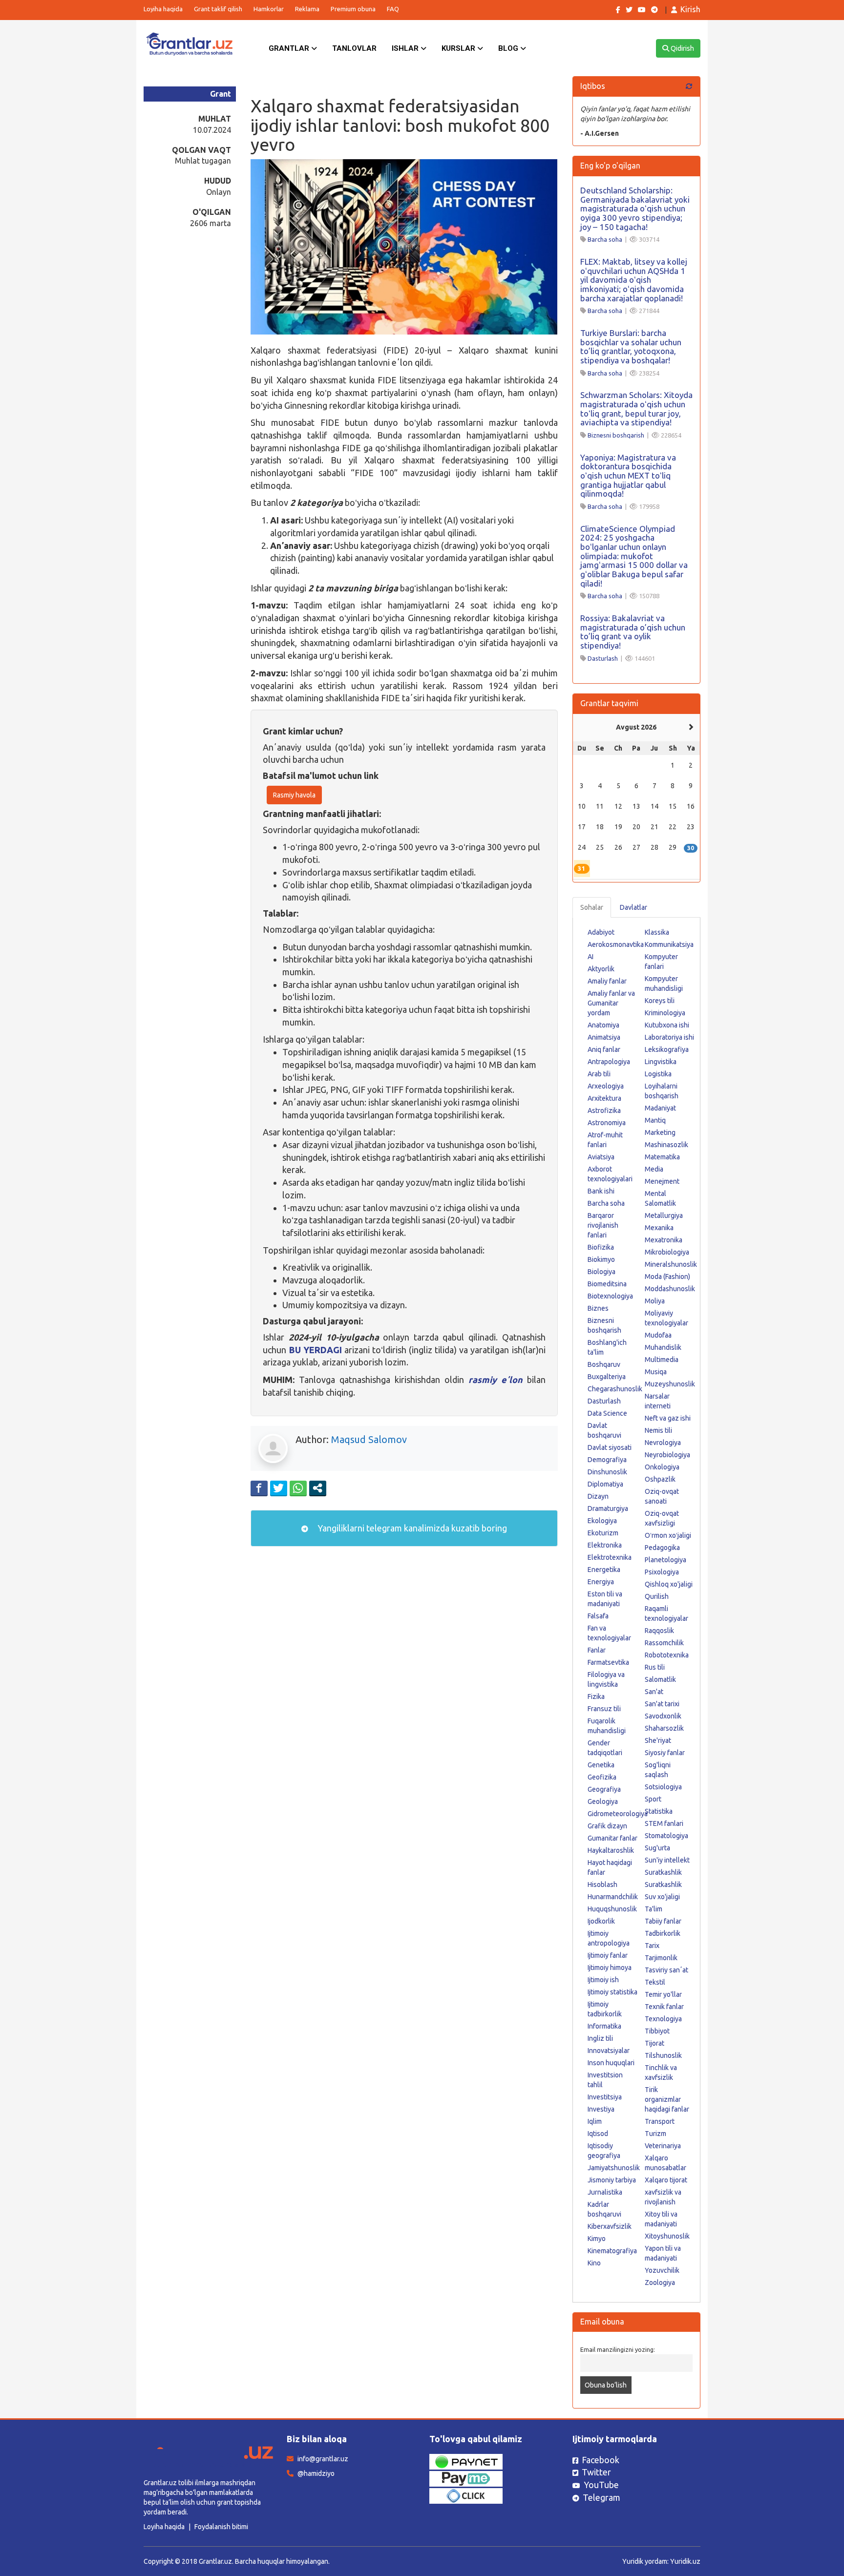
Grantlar (290, 48)
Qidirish (682, 48)
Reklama (307, 9)
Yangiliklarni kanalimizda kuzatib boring (411, 1528)
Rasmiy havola (294, 795)
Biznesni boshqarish (616, 435)
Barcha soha (605, 239)
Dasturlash (603, 658)
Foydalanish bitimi (221, 2527)
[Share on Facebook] (259, 1488)
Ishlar (406, 48)
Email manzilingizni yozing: (618, 2349)
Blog (509, 48)
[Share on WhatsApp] (298, 1488)
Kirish (690, 9)
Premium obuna (353, 9)
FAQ (393, 9)
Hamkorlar (269, 9)
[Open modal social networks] (318, 1488)
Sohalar (592, 907)
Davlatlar (633, 907)
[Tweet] (279, 1488)
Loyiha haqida (163, 9)
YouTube (601, 2485)
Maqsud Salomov (369, 1439)
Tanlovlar (354, 48)
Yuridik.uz (685, 2561)
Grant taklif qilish (218, 9)
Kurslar (459, 48)
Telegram (601, 2497)
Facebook (601, 2460)
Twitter (596, 2472)
